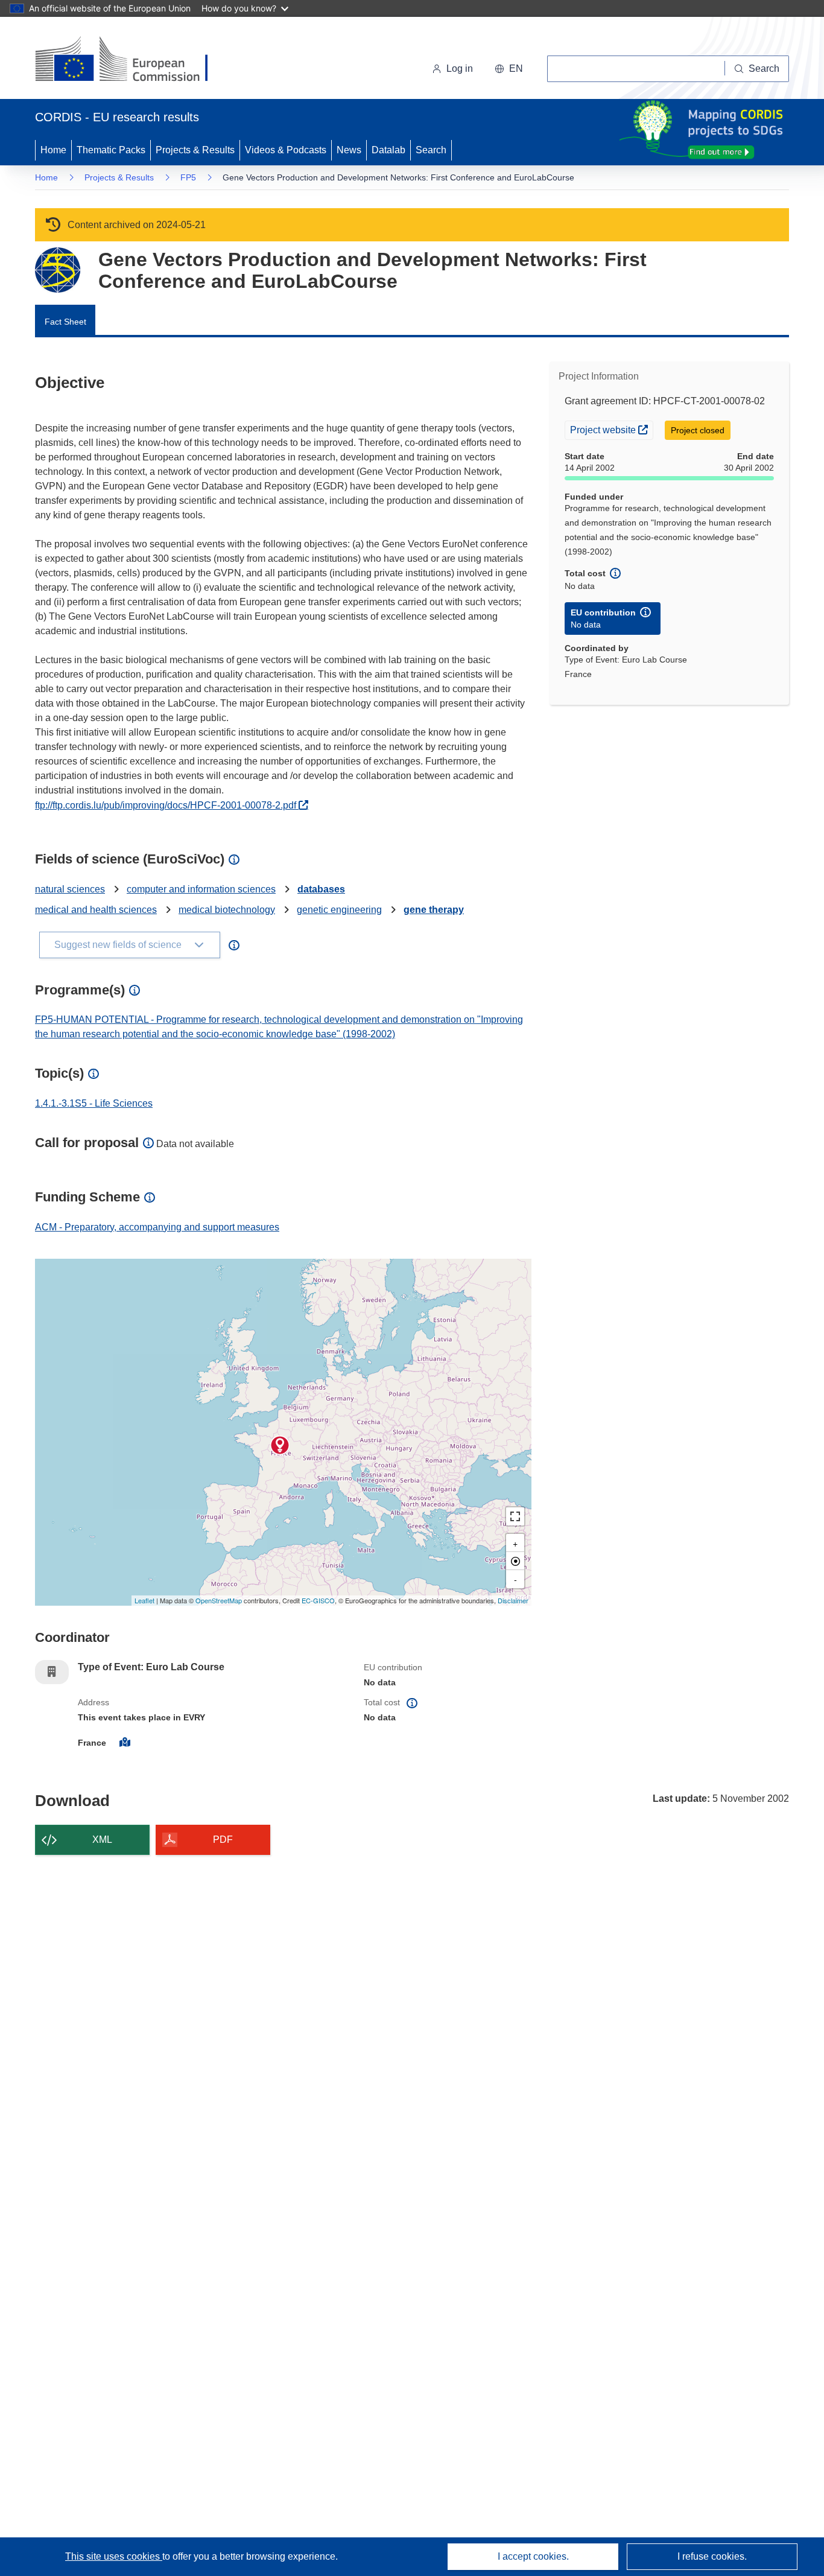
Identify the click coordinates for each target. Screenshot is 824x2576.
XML (102, 1840)
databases (321, 889)
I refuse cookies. (712, 2556)
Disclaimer (513, 1600)
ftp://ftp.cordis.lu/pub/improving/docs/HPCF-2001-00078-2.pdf (172, 805)
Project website (611, 429)
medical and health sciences (96, 910)
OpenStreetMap (219, 1600)
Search (431, 150)
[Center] (515, 1561)
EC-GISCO (318, 1600)
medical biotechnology (227, 910)
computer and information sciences (201, 889)
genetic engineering (339, 910)
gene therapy (434, 910)
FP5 (188, 177)
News (349, 150)
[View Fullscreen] (515, 1516)
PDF (223, 1840)
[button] (509, 69)
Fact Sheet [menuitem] (65, 322)
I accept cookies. (533, 2556)
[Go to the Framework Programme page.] (58, 270)
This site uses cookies (114, 2556)
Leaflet (144, 1600)
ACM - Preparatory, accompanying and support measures (157, 1227)
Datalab (388, 150)
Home (53, 150)
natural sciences (70, 889)
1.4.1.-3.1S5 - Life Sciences (94, 1103)
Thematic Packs (111, 150)
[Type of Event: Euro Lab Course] (280, 1445)
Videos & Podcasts (286, 150)
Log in (460, 68)
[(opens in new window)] (132, 60)
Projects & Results (195, 150)
